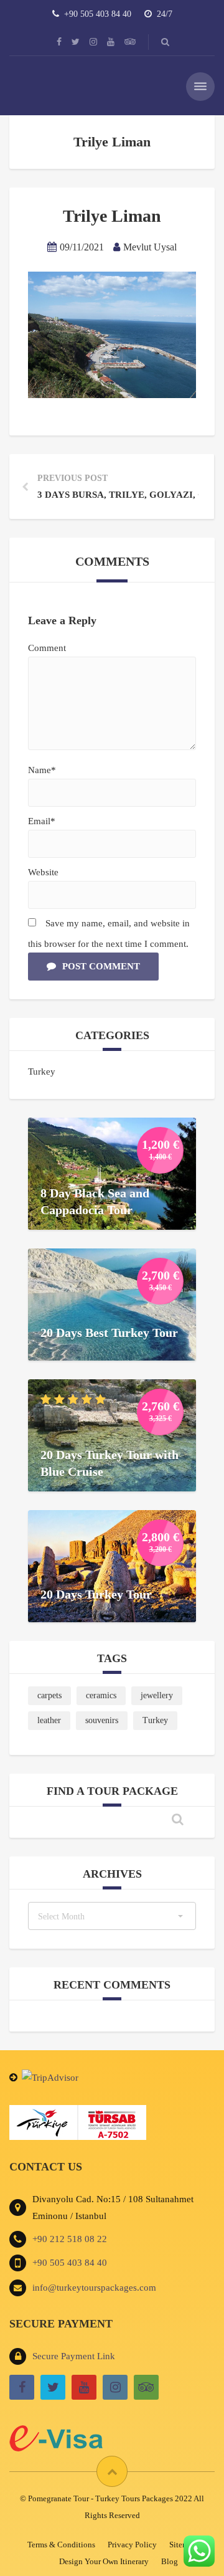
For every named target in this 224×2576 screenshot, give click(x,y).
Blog (170, 2561)
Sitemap (183, 2545)
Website (43, 872)
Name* (42, 770)
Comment (47, 648)
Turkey (42, 1072)
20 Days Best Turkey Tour (109, 1333)
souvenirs (102, 1720)
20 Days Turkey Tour (96, 1594)
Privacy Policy (132, 2545)
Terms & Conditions (61, 2545)
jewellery (157, 1695)
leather (49, 1720)
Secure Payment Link (74, 2356)
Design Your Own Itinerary (104, 2561)
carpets (49, 1695)
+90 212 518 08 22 (70, 2239)
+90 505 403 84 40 (70, 2263)
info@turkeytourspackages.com (94, 2288)
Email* (42, 821)
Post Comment (101, 966)
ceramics (101, 1695)
